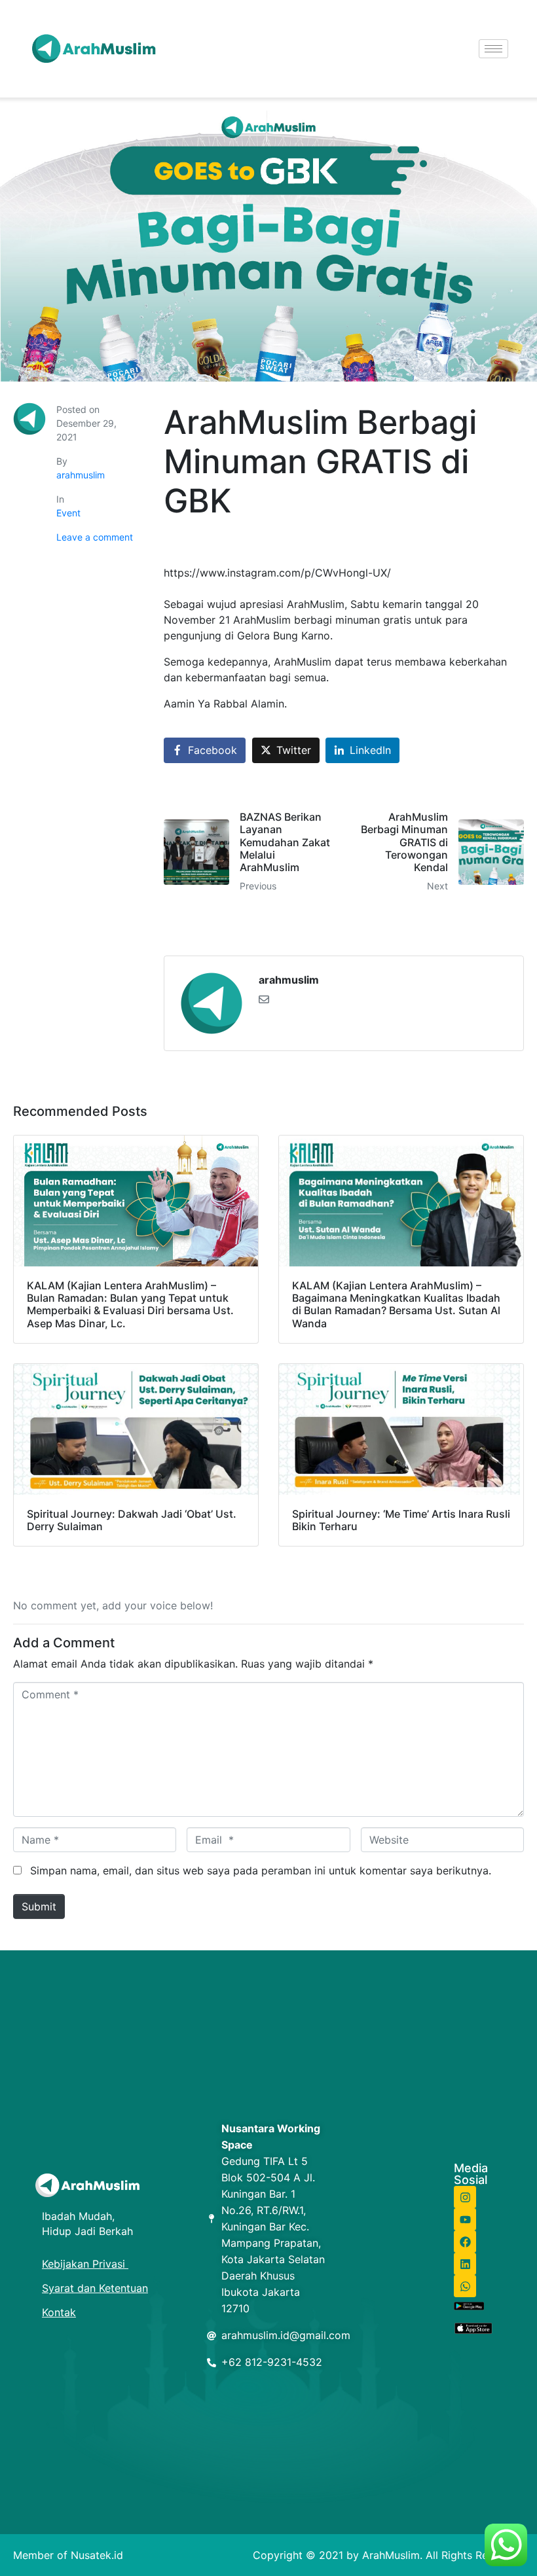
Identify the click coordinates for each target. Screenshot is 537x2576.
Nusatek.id (97, 2555)
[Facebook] (465, 2242)
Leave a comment (95, 537)
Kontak (59, 2312)
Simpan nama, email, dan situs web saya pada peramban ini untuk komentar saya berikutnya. (261, 1870)
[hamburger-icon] (493, 49)
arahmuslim (81, 475)
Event (68, 513)
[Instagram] (465, 2197)
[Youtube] (465, 2219)
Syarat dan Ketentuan (95, 2288)
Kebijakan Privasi (85, 2264)
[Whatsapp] (465, 2286)
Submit (39, 1906)
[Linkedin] (465, 2264)
